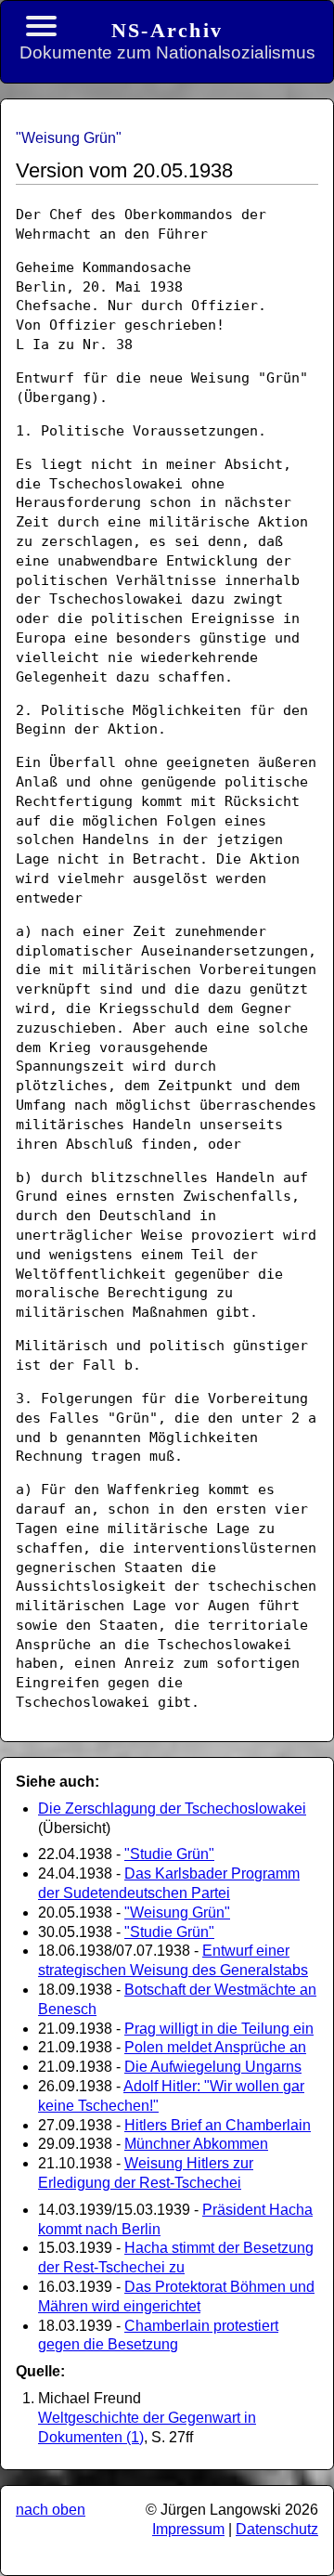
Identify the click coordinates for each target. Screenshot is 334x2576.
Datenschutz (277, 2529)
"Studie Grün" (169, 1854)
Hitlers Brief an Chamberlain (218, 2125)
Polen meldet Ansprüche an (215, 2047)
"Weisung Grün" (177, 1912)
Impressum (188, 2529)
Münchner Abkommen (196, 2144)
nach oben (51, 2510)
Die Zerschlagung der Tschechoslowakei (172, 1808)
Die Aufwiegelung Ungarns (213, 2067)
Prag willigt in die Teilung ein (219, 2029)
